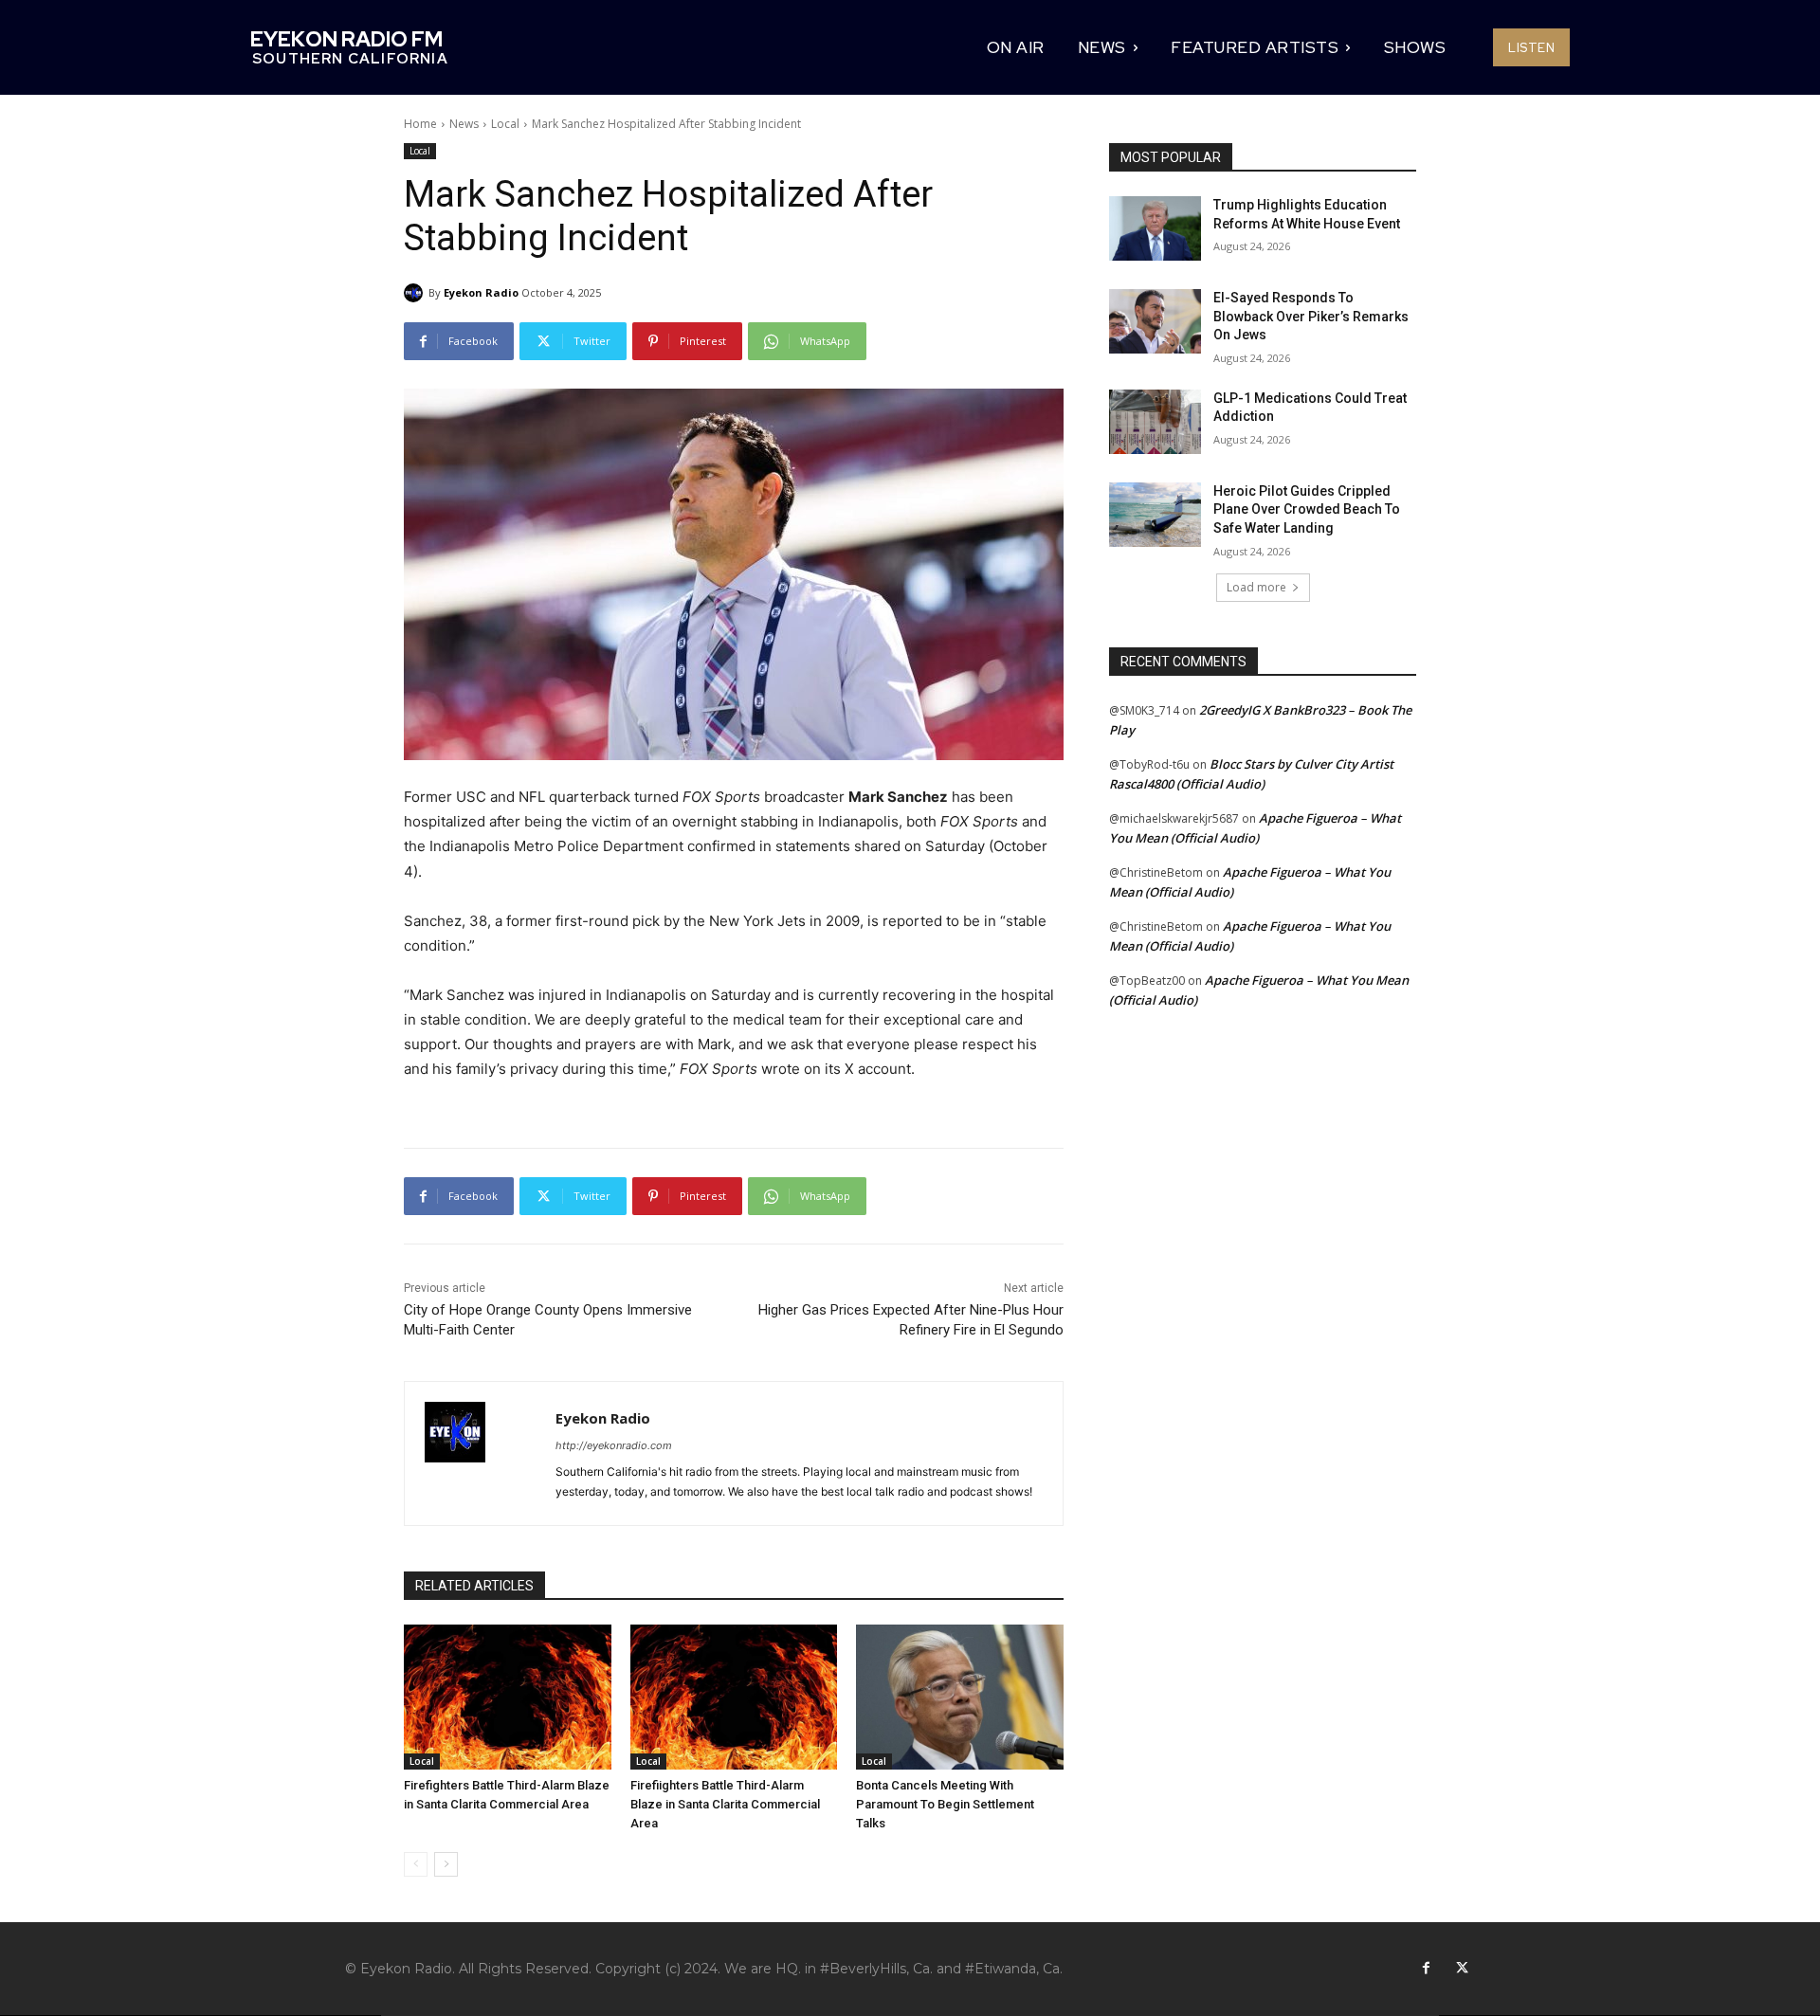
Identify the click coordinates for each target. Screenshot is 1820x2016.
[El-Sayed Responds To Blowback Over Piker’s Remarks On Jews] (1155, 321)
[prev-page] (416, 1864)
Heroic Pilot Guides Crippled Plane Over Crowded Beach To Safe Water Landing (1307, 509)
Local (505, 124)
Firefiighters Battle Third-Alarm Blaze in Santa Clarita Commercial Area (725, 1804)
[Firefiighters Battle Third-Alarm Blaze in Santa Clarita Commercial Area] (734, 1697)
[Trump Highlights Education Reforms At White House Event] (1155, 228)
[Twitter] (1462, 1969)
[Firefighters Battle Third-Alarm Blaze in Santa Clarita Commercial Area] (508, 1697)
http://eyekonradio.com (614, 1445)
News (464, 124)
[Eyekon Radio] (416, 293)
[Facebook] (1426, 1969)
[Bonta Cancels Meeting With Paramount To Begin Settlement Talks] (960, 1697)
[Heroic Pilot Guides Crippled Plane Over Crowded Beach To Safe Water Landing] (1155, 515)
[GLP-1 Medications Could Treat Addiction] (1155, 422)
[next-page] (446, 1864)
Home (420, 124)
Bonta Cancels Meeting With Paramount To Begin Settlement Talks (945, 1804)
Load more (1256, 587)
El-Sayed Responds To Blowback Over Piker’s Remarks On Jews (1311, 316)
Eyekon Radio (481, 292)
